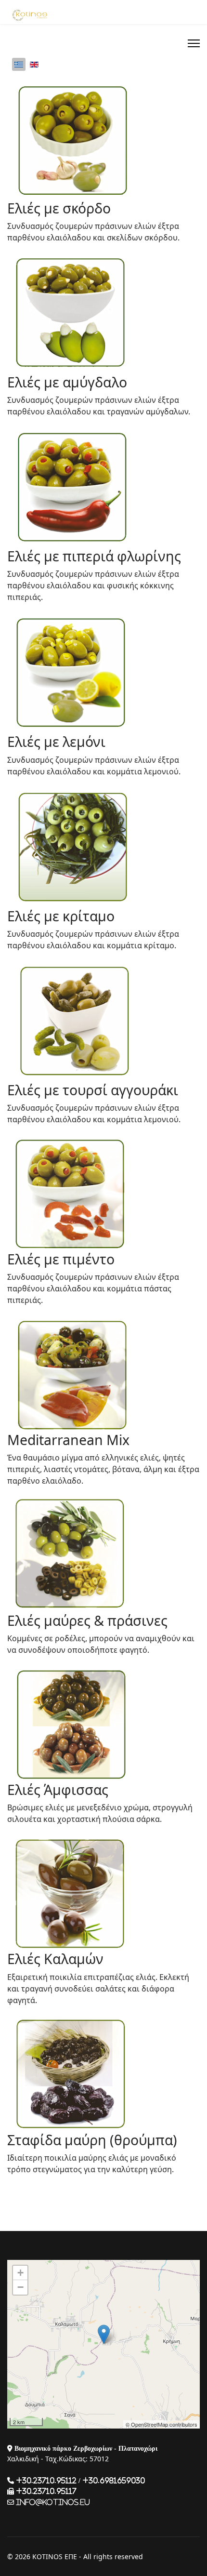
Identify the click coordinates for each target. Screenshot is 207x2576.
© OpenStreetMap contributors (162, 2424)
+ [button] (20, 2273)
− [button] (20, 2287)
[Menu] (194, 43)
